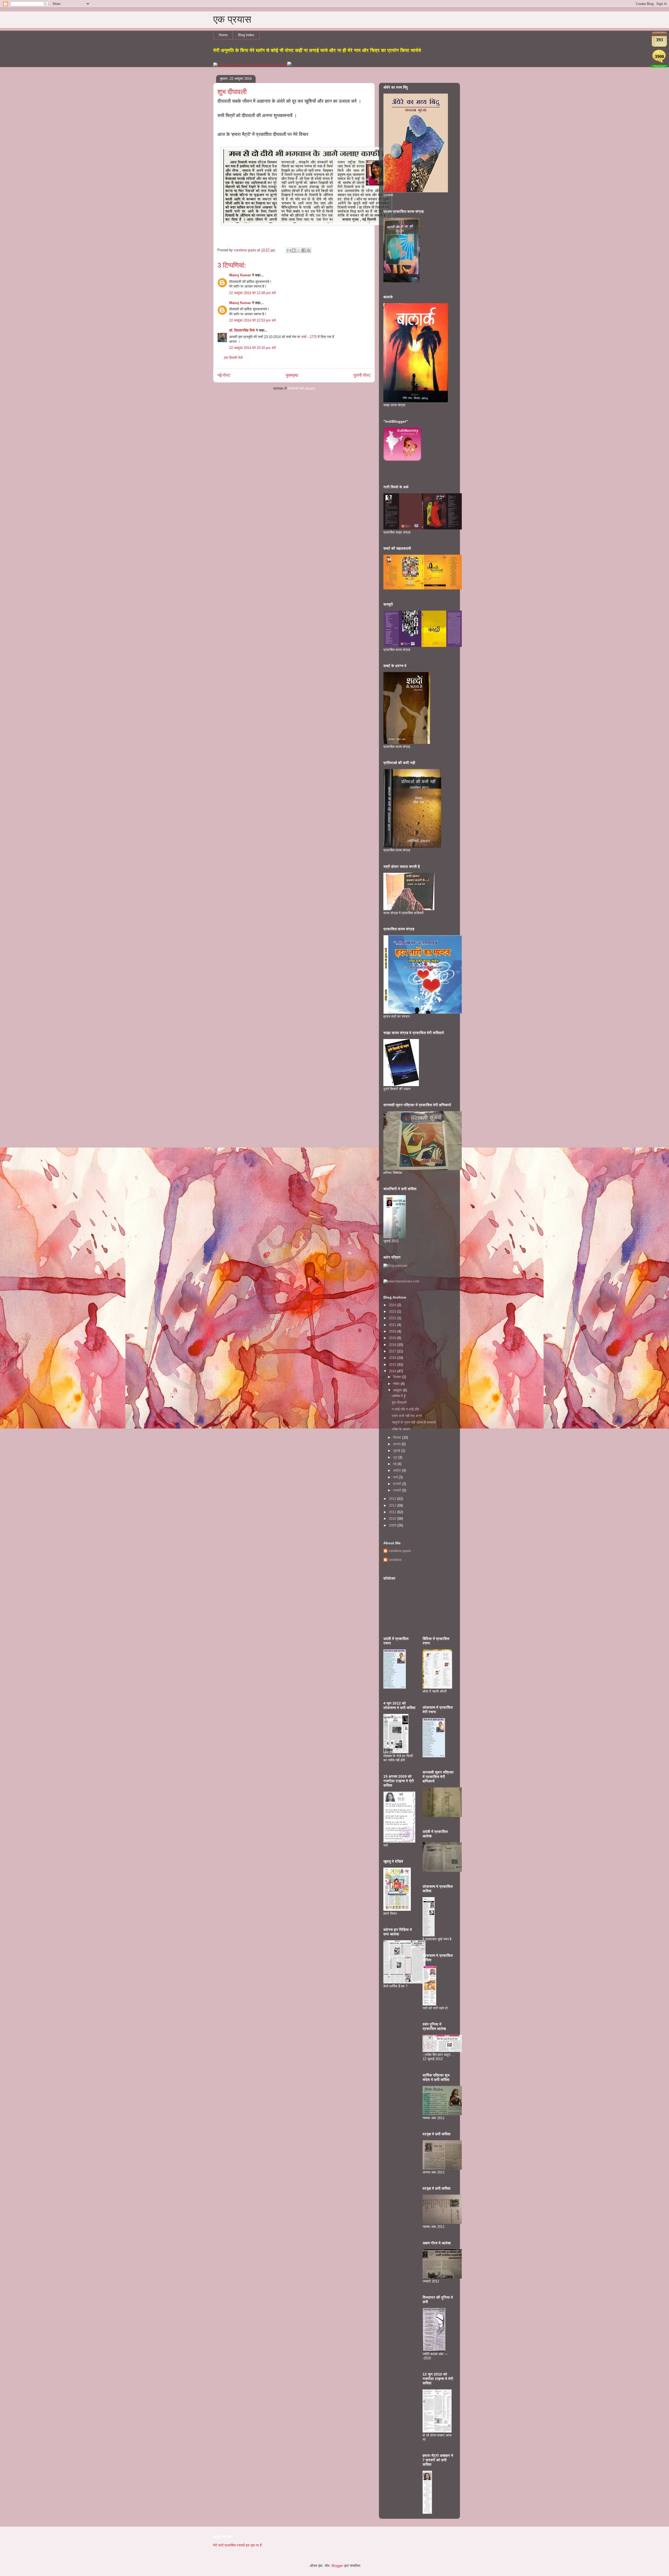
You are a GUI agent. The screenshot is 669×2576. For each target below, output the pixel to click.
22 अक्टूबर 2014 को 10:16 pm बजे (252, 348)
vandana (395, 1560)
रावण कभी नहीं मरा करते (407, 1416)
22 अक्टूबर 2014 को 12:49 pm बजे (252, 293)
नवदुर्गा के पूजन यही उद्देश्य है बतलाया (414, 1422)
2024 (393, 1305)
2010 (393, 1519)
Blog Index (246, 35)
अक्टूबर (398, 1390)
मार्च (396, 1477)
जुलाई (397, 1451)
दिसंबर (398, 1377)
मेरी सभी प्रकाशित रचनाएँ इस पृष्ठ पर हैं (237, 2545)
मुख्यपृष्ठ (292, 375)
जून (396, 1457)
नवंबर (397, 1384)
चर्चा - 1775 (310, 337)
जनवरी (398, 1490)
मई (395, 1464)
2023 (393, 1312)
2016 (393, 1358)
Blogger (337, 2566)
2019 (393, 1338)
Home (223, 35)
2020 (393, 1331)
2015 (393, 1365)
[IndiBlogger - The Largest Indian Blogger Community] (402, 460)
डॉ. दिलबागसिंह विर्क (242, 330)
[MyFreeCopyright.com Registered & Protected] (250, 65)
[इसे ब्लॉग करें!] (294, 250)
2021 (393, 1325)
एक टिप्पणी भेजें (233, 358)
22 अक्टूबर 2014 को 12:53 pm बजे (252, 320)
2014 (393, 1371)
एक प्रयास (232, 19)
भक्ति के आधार (401, 1429)
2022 (393, 1318)
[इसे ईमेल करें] (289, 250)
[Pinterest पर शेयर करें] (309, 250)
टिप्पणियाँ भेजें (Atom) (301, 389)
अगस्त (397, 1444)
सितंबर (398, 1438)
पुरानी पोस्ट (362, 375)
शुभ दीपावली (399, 1402)
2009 (393, 1525)
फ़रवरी (398, 1484)
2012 (393, 1505)
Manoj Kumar (240, 275)
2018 (393, 1345)
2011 (393, 1512)
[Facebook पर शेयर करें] (304, 250)
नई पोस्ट (224, 375)
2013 (393, 1499)
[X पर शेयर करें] (299, 250)
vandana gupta (400, 1551)
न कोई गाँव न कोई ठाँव (405, 1409)
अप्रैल (397, 1470)
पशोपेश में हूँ (399, 1396)
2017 (393, 1351)
